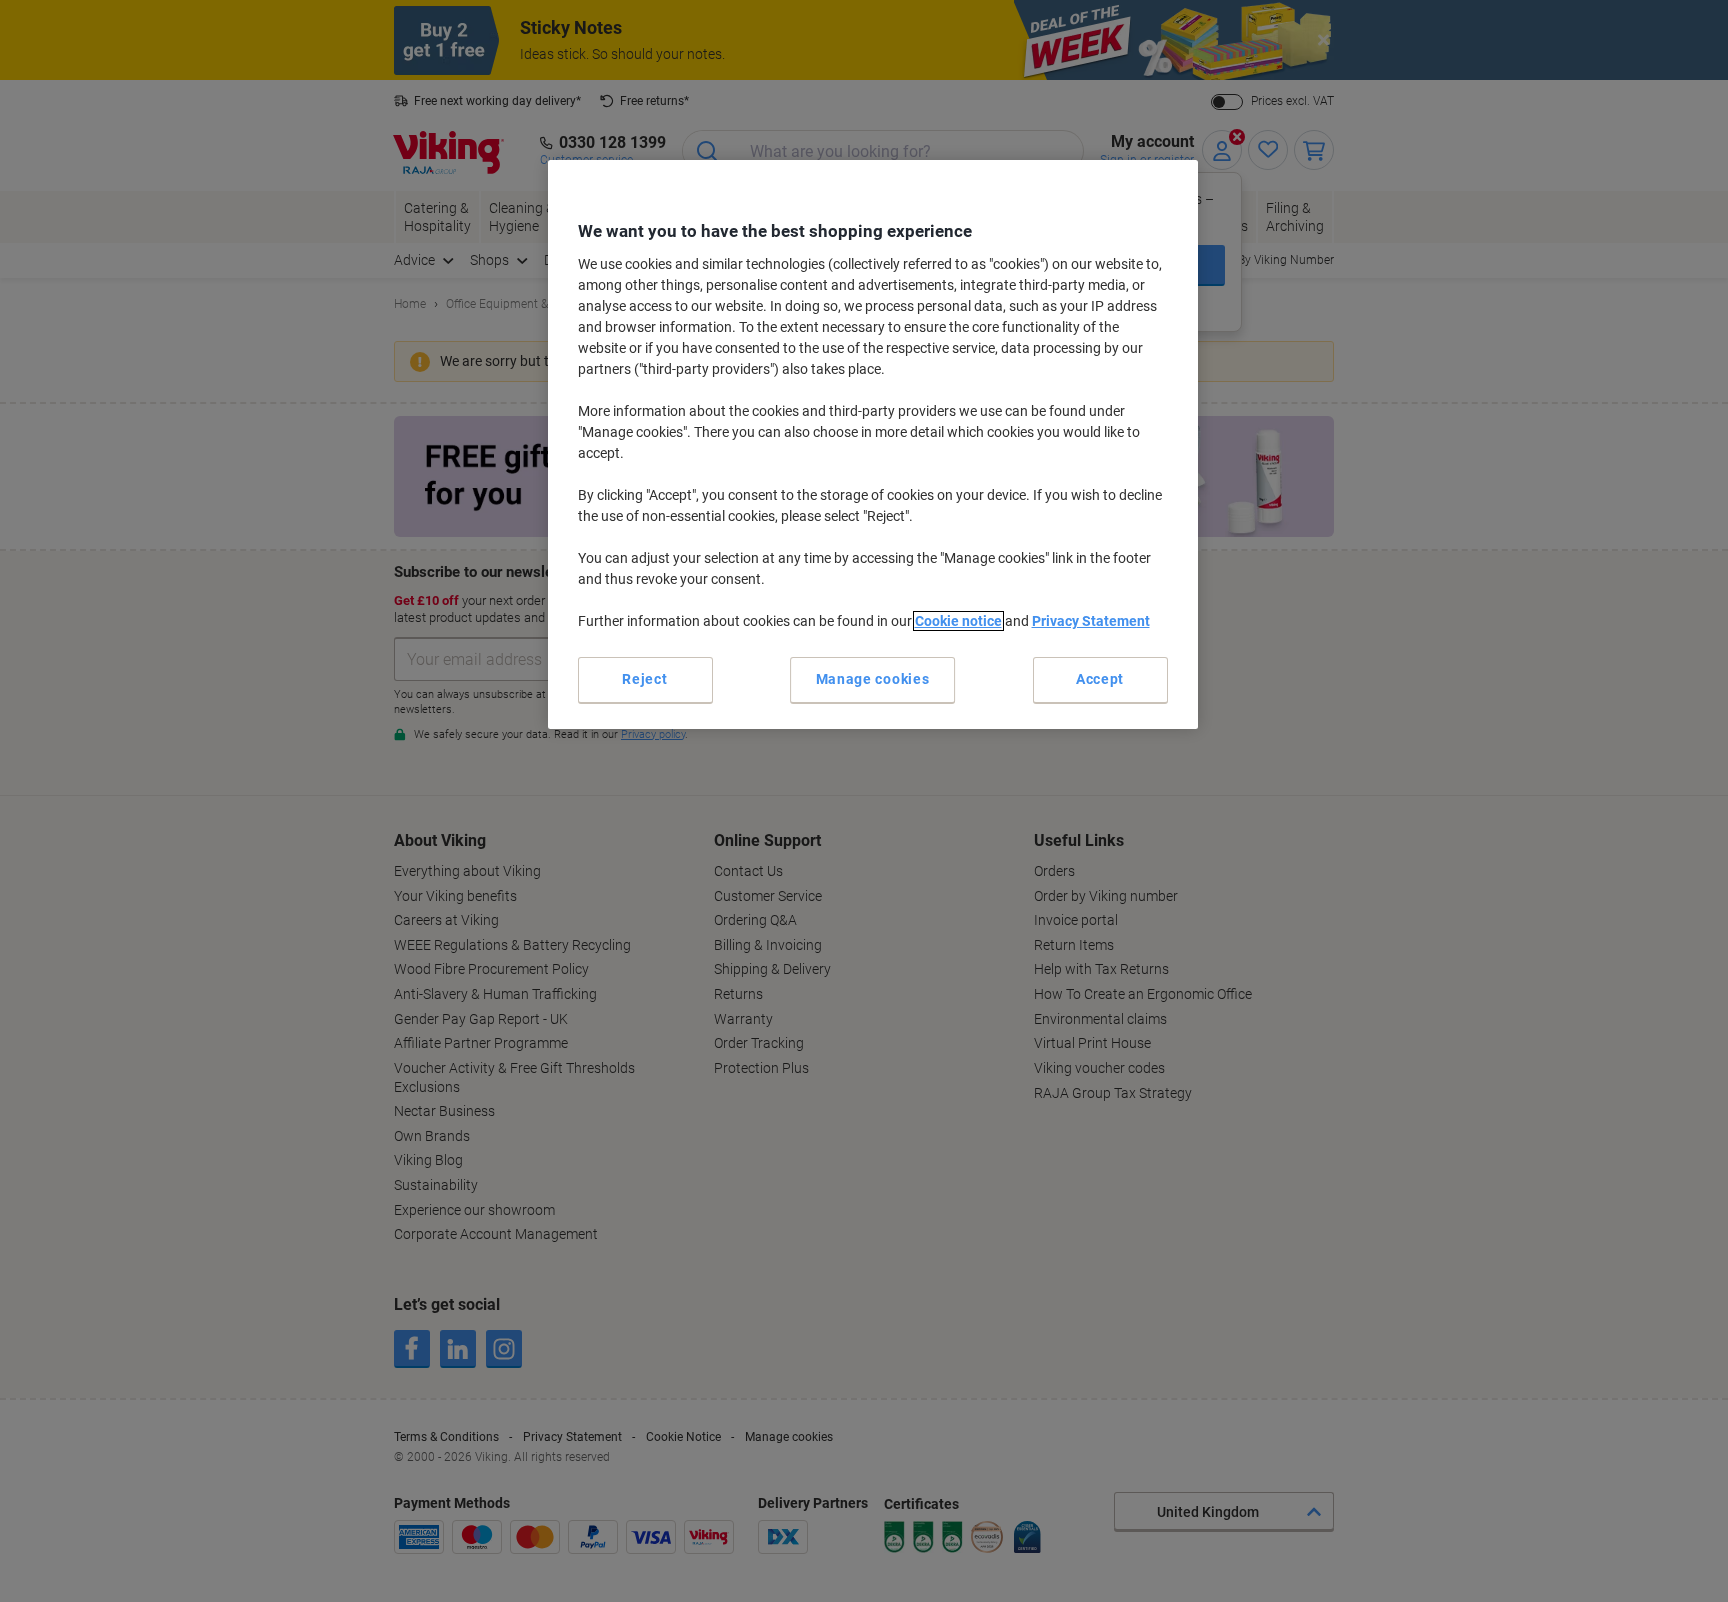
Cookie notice (958, 621)
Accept (1100, 679)
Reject (644, 679)
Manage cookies (873, 679)
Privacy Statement (1091, 621)
